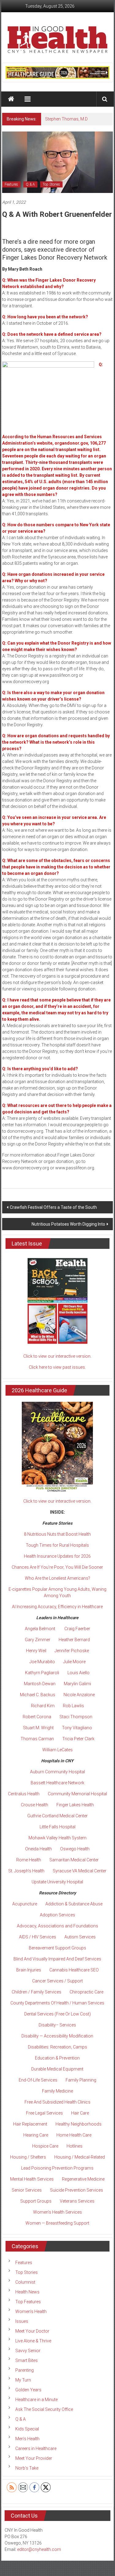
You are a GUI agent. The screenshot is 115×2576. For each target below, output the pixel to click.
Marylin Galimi (77, 1684)
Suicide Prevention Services (77, 2190)
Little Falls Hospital (57, 1827)
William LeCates (57, 1750)
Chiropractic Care (86, 1992)
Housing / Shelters (28, 2157)
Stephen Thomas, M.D (66, 119)
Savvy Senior (28, 2351)
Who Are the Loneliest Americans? (57, 1578)
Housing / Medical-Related (80, 2157)
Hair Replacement (30, 2124)
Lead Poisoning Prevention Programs (57, 2168)
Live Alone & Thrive (33, 2341)
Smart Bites (27, 2360)
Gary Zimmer (38, 1640)
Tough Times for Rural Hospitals (57, 1545)
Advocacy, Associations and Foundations (57, 1926)
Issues (22, 2321)
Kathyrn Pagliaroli (42, 1673)
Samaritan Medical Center (74, 1860)
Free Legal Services (44, 2113)
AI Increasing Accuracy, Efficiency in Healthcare (57, 1607)
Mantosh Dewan (40, 1684)
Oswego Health (75, 1849)
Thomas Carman (37, 1739)
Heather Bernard (74, 1640)
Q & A (30, 184)
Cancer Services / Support (57, 1981)
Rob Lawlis (73, 1706)
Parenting (25, 2370)
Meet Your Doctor (32, 2331)
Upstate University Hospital (57, 1882)
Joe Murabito (42, 1662)
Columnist (25, 2282)
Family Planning (81, 2080)
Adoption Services (57, 1915)
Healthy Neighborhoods (79, 2124)
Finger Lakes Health (75, 1805)
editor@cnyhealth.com (39, 2549)
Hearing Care (36, 2135)
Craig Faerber (77, 1629)
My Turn (23, 2380)
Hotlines (75, 2146)
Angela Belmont (40, 1629)
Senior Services (27, 2190)
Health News (27, 2292)
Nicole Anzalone (79, 1695)
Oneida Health (38, 1849)
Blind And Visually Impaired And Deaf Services (57, 1959)
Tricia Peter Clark (78, 1739)
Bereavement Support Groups (57, 1948)
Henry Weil (36, 1651)
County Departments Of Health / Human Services (57, 2003)
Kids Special (27, 2429)
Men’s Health (27, 2439)
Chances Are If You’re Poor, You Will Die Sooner (57, 1567)
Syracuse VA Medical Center (80, 1871)
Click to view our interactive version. (57, 1356)
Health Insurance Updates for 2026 (57, 1556)
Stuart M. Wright (38, 1728)
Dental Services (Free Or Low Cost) (57, 2014)
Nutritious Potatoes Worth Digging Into (68, 1224)
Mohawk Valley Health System (57, 1838)
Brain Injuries (29, 1970)
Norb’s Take (27, 2468)
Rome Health (29, 1860)
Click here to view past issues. (57, 1367)
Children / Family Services (36, 1992)
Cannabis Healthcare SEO (74, 1970)
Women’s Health (31, 2311)
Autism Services (80, 1937)
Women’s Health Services (57, 2212)
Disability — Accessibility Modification (57, 2036)
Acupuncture (25, 1904)
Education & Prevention (57, 2058)
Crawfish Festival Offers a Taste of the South (53, 1207)
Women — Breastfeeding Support (57, 2223)
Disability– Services (57, 2025)
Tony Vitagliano (77, 1728)
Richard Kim (43, 1706)
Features (11, 184)
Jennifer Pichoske (72, 1651)
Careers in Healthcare (36, 2448)
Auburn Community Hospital (57, 1772)
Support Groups (36, 2201)
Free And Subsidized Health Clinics (57, 2102)
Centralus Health (24, 1794)
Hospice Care (45, 2146)
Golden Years (28, 2390)
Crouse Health (34, 1805)
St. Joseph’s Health (26, 1871)
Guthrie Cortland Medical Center (57, 1816)
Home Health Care (74, 2135)
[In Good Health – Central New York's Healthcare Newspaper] (11, 99)
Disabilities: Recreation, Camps (57, 2047)
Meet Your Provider (34, 2458)
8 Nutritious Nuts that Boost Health (57, 1534)
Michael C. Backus (38, 1695)
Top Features (28, 2302)
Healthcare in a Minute (36, 2400)
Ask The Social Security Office (44, 2409)
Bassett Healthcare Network (57, 1783)
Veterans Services (77, 2201)
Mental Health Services (32, 2179)
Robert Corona (37, 1717)
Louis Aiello (79, 1673)
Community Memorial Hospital (77, 1794)
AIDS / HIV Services (38, 1937)
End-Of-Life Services (38, 2080)
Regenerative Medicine (83, 2179)
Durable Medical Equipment (57, 2069)
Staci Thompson (76, 1717)
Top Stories (51, 184)
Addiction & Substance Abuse (74, 1904)
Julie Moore (74, 1662)
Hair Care (80, 2113)
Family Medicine (57, 2091)
